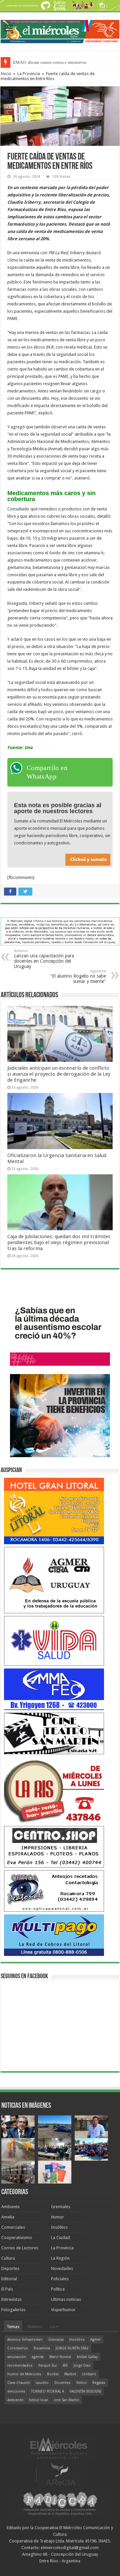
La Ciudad (60, 2238)
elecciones (16, 2391)
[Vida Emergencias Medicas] (54, 1640)
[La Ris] (54, 1790)
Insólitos (59, 2227)
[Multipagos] (54, 1935)
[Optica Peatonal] (54, 1891)
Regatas (99, 2383)
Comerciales (13, 2227)
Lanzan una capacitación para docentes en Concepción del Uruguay (44, 959)
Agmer (95, 2340)
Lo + (54, 2327)
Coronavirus (18, 2348)
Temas (13, 2327)
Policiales (60, 2279)
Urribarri (89, 2374)
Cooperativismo (17, 2238)
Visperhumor (63, 2310)
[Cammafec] (54, 1689)
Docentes (62, 2383)
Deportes (10, 2268)
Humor (57, 2217)
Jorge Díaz (82, 2365)
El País (7, 2289)
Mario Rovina (60, 2357)
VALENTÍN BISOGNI (85, 2391)
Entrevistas (11, 2299)
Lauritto (42, 2383)
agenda (38, 2357)
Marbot (70, 2374)
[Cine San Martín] (54, 1733)
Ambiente (10, 2207)
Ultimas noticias (66, 2299)
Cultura (8, 2258)
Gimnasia (56, 2340)
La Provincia (29, 74)
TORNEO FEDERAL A (47, 2391)
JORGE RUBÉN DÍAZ (72, 2348)
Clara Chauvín (19, 2383)
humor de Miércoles (24, 2374)
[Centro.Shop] (54, 1846)
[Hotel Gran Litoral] (54, 1510)
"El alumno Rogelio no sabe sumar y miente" (78, 976)
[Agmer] (54, 1580)
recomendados (20, 2365)
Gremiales (61, 2207)
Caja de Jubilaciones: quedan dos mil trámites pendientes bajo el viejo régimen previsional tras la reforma (59, 1242)
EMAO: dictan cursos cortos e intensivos (50, 62)
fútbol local (38, 2400)
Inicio (6, 74)
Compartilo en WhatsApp (47, 772)
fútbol (81, 2383)
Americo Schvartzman (25, 2340)
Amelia (8, 2217)
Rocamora (42, 2348)
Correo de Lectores (20, 2248)
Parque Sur (48, 2365)
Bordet (53, 2374)
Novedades (62, 2268)
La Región (60, 2258)
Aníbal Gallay (87, 2357)
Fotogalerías (13, 2310)
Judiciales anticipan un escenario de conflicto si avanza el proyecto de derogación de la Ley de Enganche (59, 1074)
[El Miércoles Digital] (60, 30)
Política (58, 2289)
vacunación (17, 2357)
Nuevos (35, 2327)
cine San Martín (66, 2400)
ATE (65, 2365)
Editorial (9, 2279)
